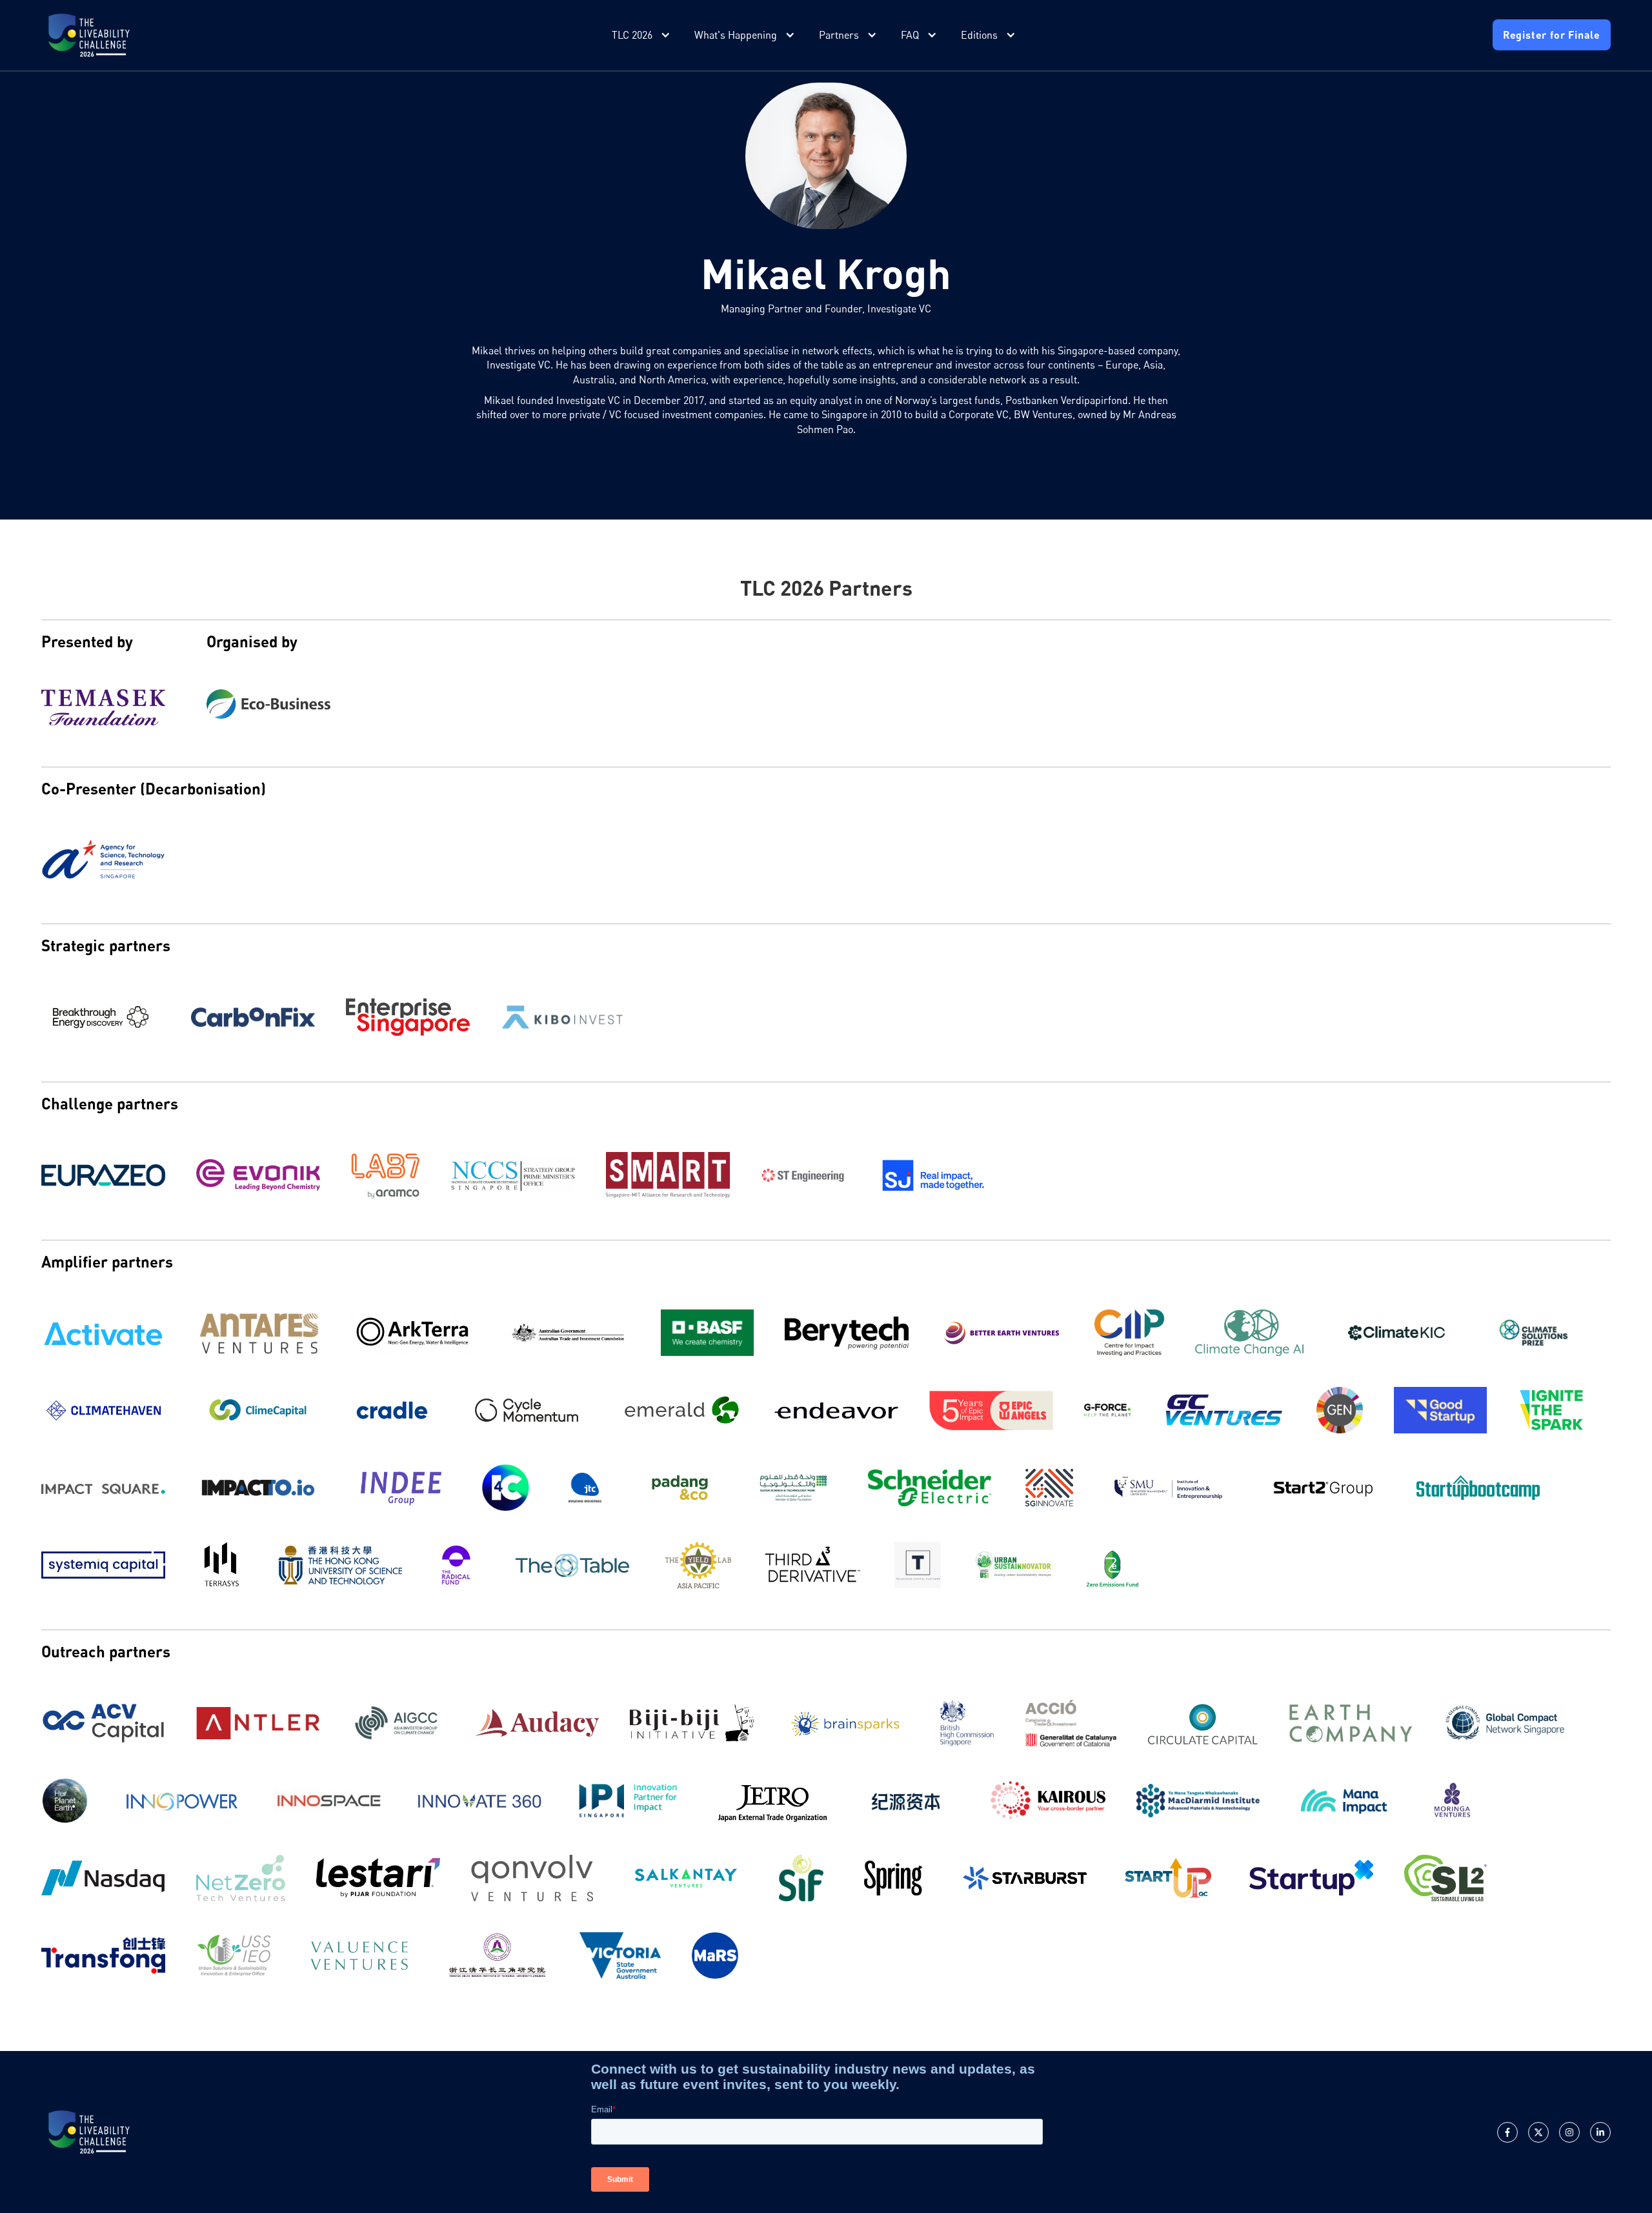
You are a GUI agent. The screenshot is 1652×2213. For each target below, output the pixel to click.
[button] (642, 35)
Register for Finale (1552, 35)
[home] (89, 35)
